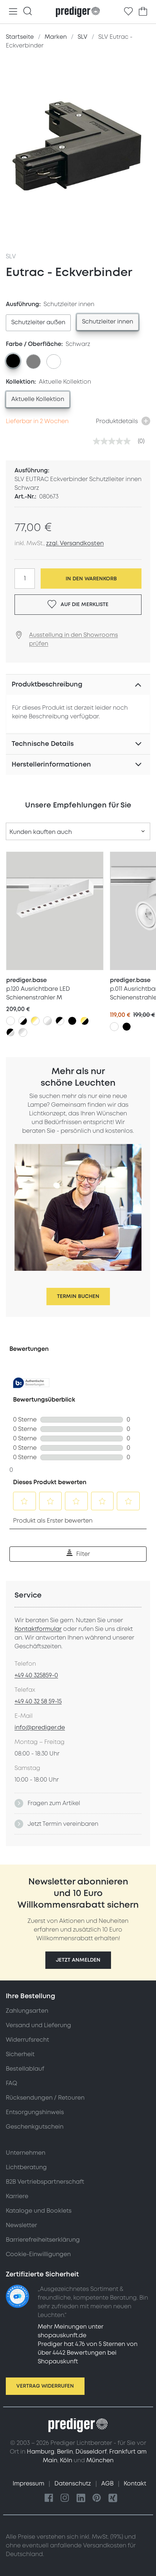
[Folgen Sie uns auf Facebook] (49, 2498)
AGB (108, 2484)
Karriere (17, 2196)
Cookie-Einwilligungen (38, 2254)
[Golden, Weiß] (35, 1021)
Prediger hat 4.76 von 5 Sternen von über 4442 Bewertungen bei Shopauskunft (88, 2353)
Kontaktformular (38, 1629)
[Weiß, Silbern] (48, 1021)
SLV (11, 256)
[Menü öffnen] (13, 12)
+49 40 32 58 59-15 (38, 1702)
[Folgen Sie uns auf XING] (113, 2498)
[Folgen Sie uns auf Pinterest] (97, 2498)
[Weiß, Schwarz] (23, 1021)
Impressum (29, 2484)
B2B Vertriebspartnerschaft (45, 2182)
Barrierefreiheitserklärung (43, 2240)
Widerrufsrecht (27, 2040)
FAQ (11, 2083)
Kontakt (135, 2484)
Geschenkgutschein (35, 2127)
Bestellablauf (25, 2069)
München (100, 2460)
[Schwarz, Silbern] (11, 1032)
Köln (66, 2460)
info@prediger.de (40, 1728)
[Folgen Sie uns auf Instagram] (65, 2498)
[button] (78, 1960)
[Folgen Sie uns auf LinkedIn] (81, 2498)
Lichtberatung (26, 2167)
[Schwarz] (72, 1021)
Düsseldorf (91, 2452)
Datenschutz (73, 2484)
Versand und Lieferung (38, 2025)
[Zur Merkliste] (128, 12)
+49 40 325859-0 (36, 1675)
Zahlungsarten (27, 2011)
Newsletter (21, 2225)
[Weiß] (11, 1021)
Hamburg (41, 2452)
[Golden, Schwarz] (85, 1021)
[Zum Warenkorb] (143, 12)
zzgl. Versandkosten (75, 543)
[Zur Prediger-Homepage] (78, 12)
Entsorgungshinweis (35, 2112)
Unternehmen (26, 2153)
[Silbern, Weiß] (23, 1032)
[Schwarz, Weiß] (60, 1021)
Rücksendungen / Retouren (45, 2098)
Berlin (65, 2452)
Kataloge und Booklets (39, 2211)
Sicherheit (20, 2054)
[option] (38, 323)
